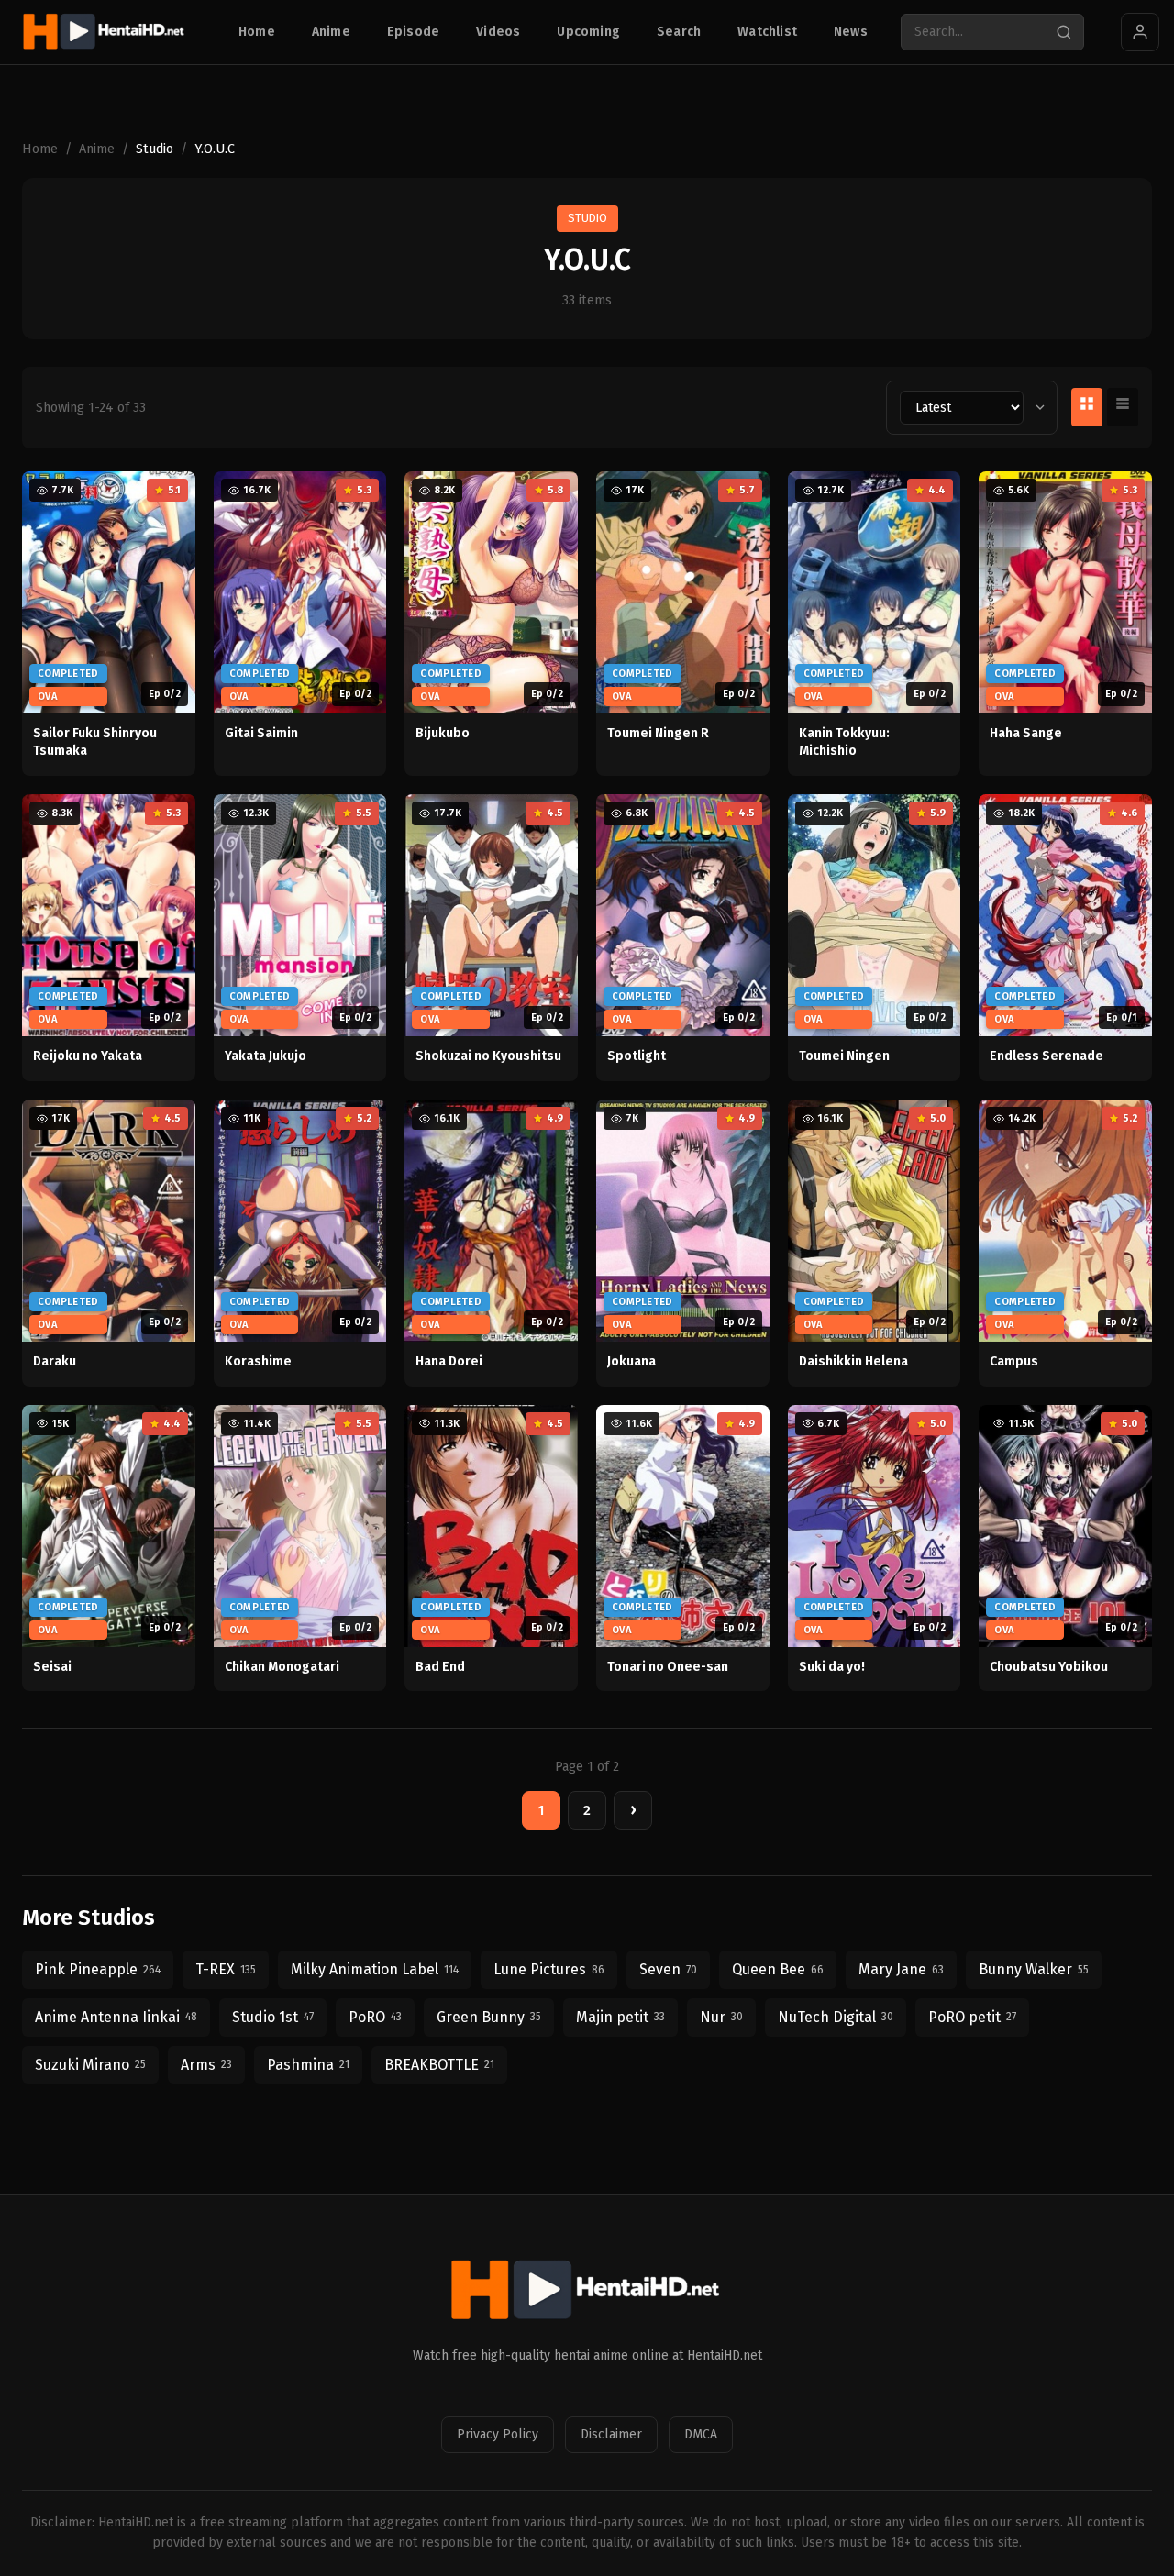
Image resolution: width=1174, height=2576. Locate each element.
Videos (498, 32)
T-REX (226, 1969)
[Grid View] (1087, 407)
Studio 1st (273, 2017)
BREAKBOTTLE (439, 2065)
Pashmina (308, 2065)
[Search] (1064, 32)
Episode (413, 32)
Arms (206, 2065)
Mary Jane (901, 1969)
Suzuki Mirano (90, 2065)
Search (679, 32)
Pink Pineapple (98, 1969)
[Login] (1140, 32)
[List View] (1123, 407)
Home (257, 32)
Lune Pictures (549, 1969)
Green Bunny (489, 2017)
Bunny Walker (1034, 1969)
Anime (331, 32)
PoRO (375, 2017)
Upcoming (588, 32)
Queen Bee (778, 1969)
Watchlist (767, 32)
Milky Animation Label (375, 1969)
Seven (668, 1969)
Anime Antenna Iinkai (116, 2017)
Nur (721, 2017)
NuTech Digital (836, 2017)
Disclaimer (611, 2434)
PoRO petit (972, 2017)
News (851, 32)
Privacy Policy (498, 2434)
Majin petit (620, 2017)
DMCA (701, 2434)
